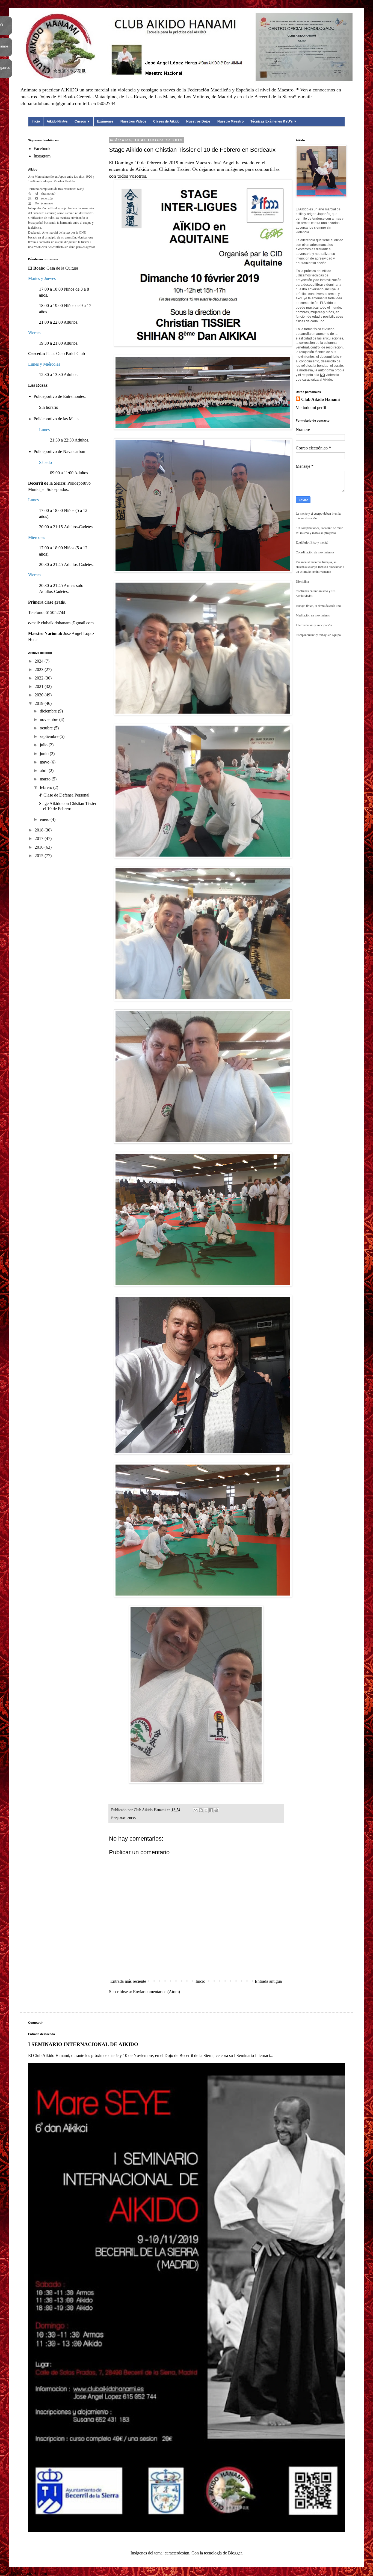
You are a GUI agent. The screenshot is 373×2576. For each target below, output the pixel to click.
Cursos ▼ (82, 121)
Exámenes (105, 121)
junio (45, 754)
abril (44, 770)
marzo (46, 779)
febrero (47, 787)
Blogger (235, 2553)
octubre (47, 728)
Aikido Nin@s (57, 121)
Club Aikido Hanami (320, 399)
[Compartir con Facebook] (211, 1810)
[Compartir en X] (206, 1810)
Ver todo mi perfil (311, 408)
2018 (40, 830)
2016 (40, 847)
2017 (40, 838)
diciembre (49, 711)
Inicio (36, 121)
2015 (40, 856)
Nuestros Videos (133, 121)
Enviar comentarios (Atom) (156, 1992)
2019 (40, 703)
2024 (40, 661)
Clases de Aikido (166, 121)
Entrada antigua (268, 1981)
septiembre (50, 736)
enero (45, 819)
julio (44, 745)
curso (132, 1818)
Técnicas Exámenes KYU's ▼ (274, 121)
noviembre (50, 719)
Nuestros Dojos (198, 121)
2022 (40, 678)
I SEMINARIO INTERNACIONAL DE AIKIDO (83, 2044)
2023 (40, 670)
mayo (45, 762)
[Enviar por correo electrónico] (196, 1810)
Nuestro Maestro (230, 121)
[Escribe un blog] (201, 1810)
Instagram (42, 156)
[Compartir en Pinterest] (216, 1810)
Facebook (42, 149)
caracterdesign (177, 2553)
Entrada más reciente (128, 1981)
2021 (40, 686)
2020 (40, 695)
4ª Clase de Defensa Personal (64, 795)
